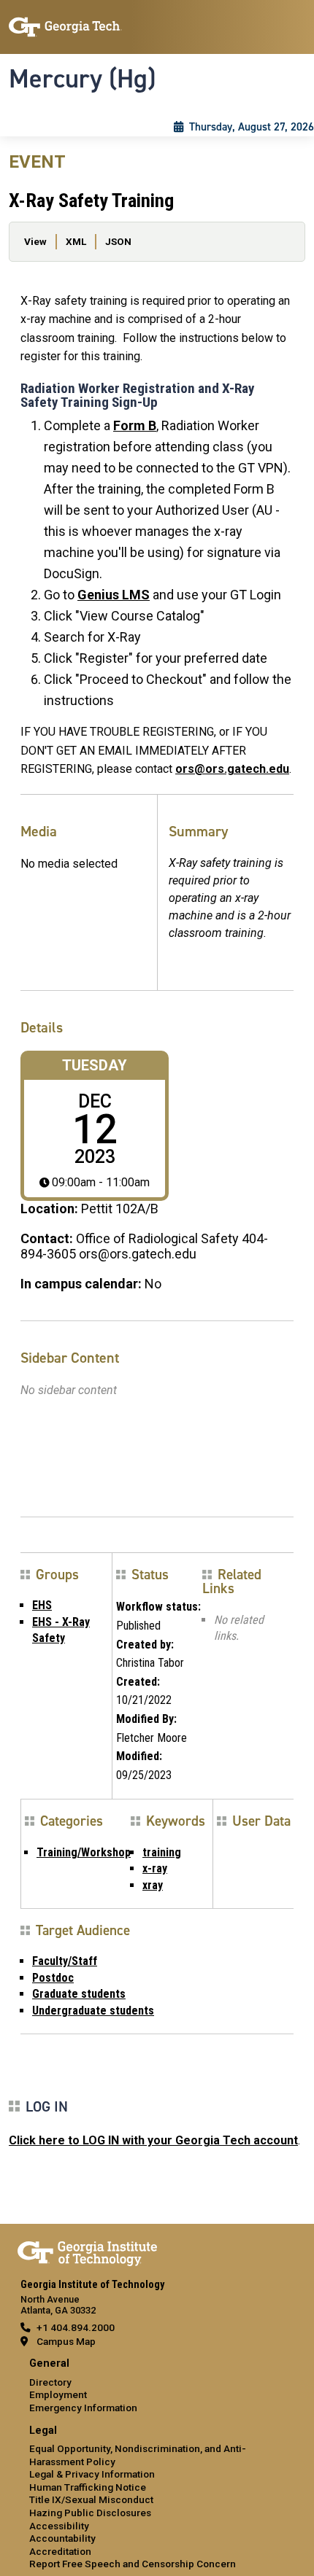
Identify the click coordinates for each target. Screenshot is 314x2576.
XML (76, 241)
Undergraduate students (93, 2011)
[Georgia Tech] (87, 2251)
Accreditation (60, 2551)
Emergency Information (83, 2408)
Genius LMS (114, 595)
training (162, 1852)
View (35, 241)
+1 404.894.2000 (76, 2327)
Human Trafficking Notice (88, 2487)
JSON (118, 241)
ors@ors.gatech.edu (232, 769)
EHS (42, 1605)
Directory (50, 2382)
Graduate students (79, 1994)
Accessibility (59, 2526)
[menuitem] (157, 2386)
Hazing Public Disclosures (90, 2513)
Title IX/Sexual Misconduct (91, 2499)
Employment (58, 2394)
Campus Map (66, 2341)
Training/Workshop (84, 1852)
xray (153, 1885)
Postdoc (53, 1978)
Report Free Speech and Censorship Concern (133, 2564)
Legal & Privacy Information (92, 2474)
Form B (135, 425)
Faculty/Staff (65, 1961)
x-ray (155, 1868)
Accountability (62, 2538)
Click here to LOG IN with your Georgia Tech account (153, 2140)
